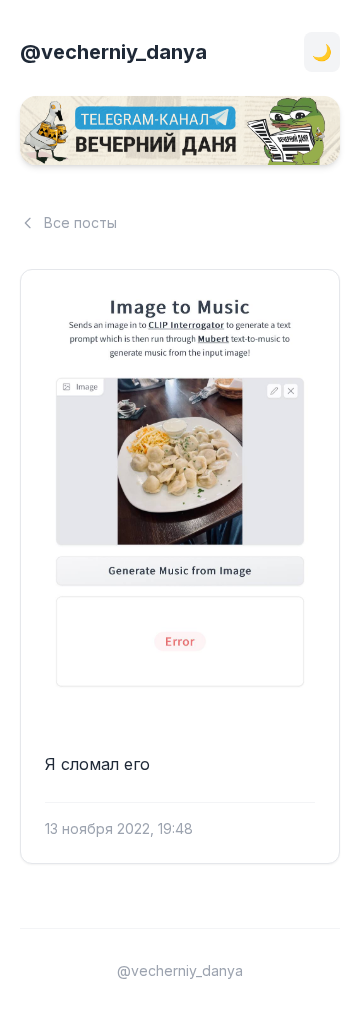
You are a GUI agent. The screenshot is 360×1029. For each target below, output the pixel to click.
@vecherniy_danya (113, 52)
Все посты (80, 222)
